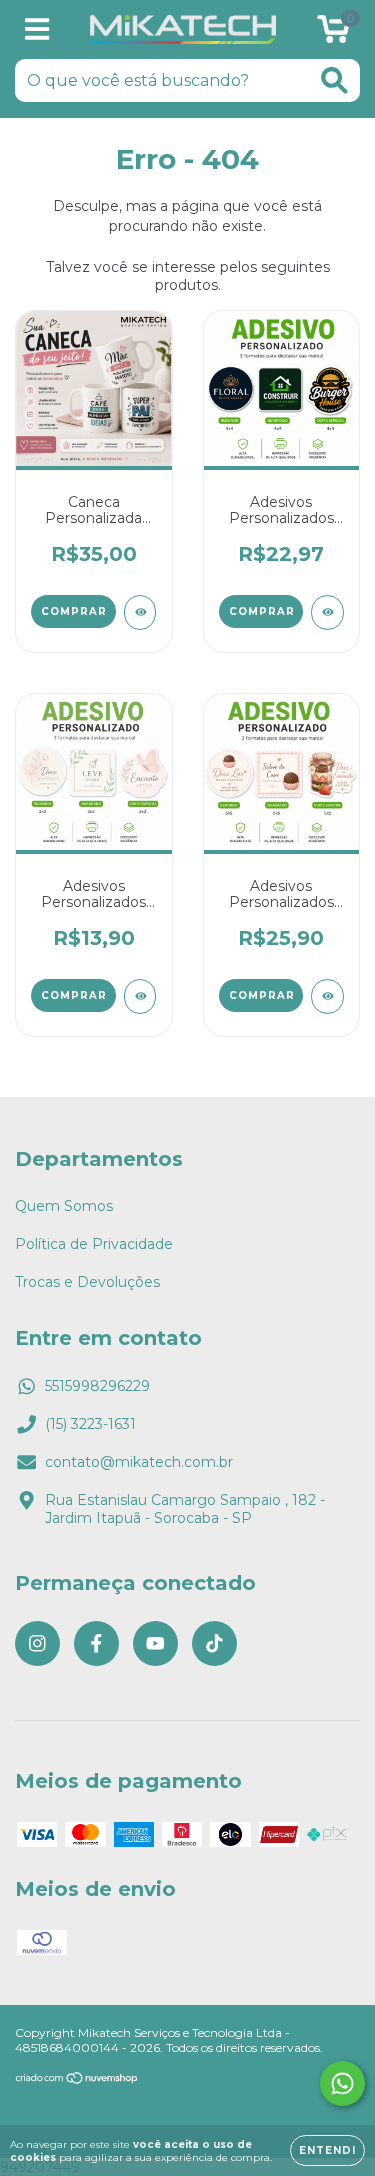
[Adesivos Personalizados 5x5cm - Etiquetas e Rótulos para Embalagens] (327, 996)
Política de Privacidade (94, 1244)
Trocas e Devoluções (87, 1282)
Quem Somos (64, 1206)
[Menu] (37, 29)
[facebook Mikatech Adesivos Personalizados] (96, 1643)
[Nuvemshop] (77, 2079)
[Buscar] (334, 80)
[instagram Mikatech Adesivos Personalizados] (37, 1643)
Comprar (262, 611)
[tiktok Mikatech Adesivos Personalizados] (214, 1643)
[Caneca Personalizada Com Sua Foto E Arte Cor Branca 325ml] (140, 612)
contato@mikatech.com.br (139, 1462)
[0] (333, 35)
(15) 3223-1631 (90, 1424)
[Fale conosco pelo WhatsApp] (342, 2083)
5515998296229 (97, 1386)
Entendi (327, 2150)
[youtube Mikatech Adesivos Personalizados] (155, 1643)
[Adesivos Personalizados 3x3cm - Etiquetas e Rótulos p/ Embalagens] (140, 996)
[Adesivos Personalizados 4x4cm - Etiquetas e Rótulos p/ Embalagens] (327, 612)
